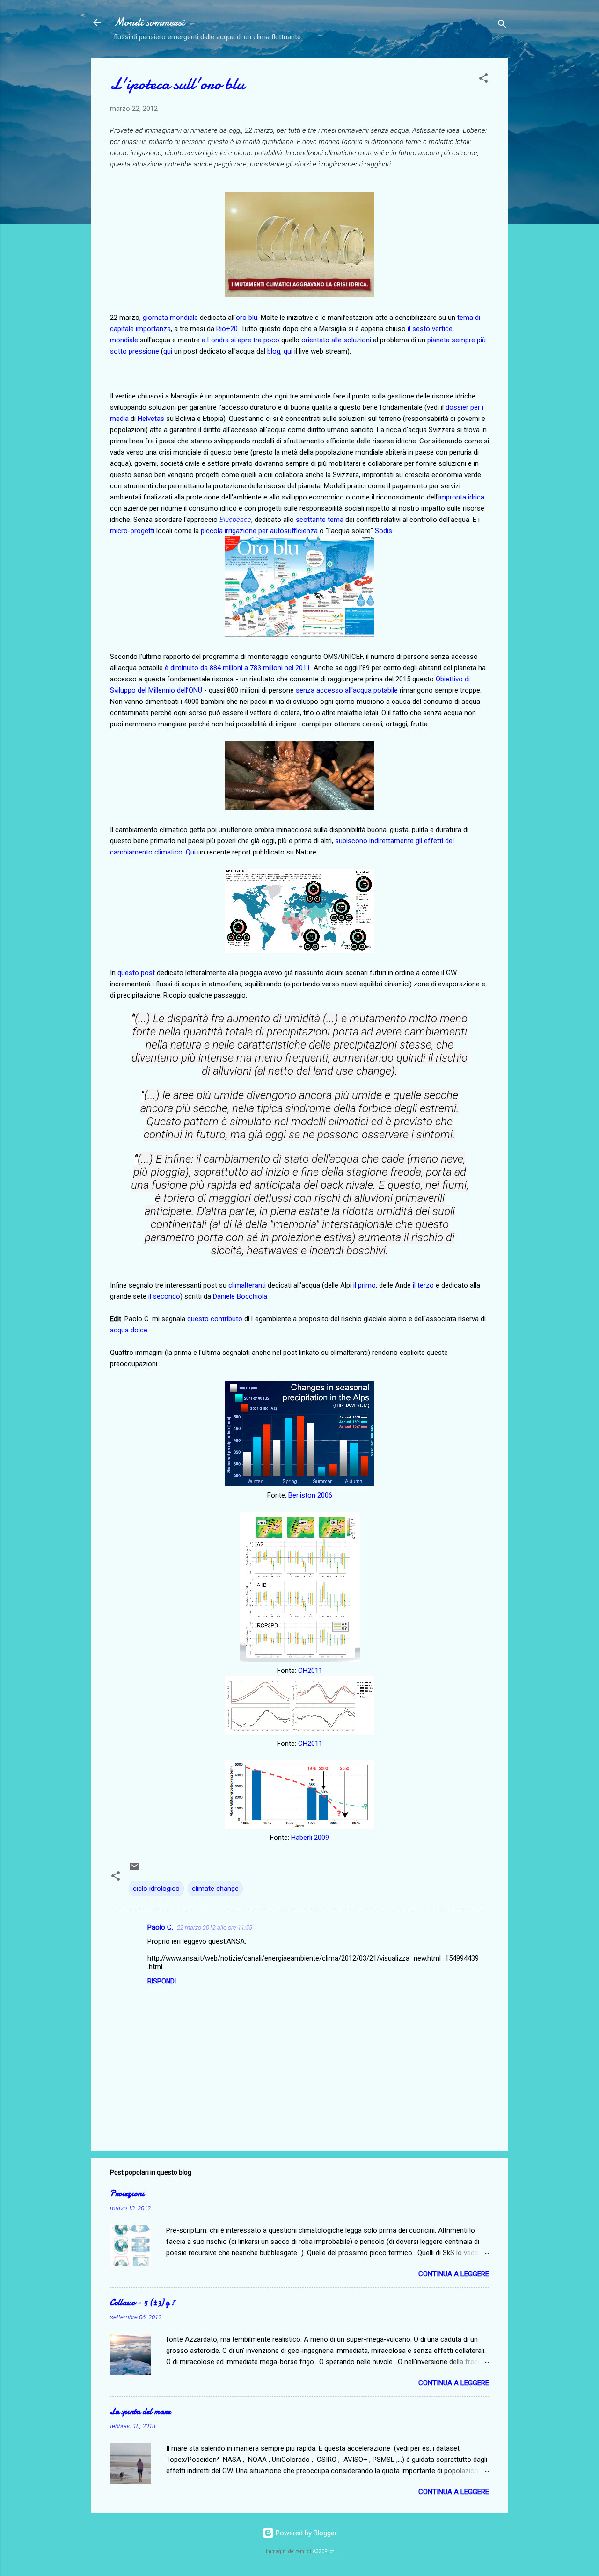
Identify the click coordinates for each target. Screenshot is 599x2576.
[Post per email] (134, 1870)
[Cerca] (502, 25)
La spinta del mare (140, 2412)
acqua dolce (129, 1330)
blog (274, 351)
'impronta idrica (461, 497)
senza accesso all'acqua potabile (347, 690)
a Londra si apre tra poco (241, 340)
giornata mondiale (170, 318)
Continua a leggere (454, 2274)
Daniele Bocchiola (240, 1296)
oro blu (247, 318)
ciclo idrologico (156, 1889)
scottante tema (320, 520)
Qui (191, 852)
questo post (136, 973)
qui (168, 351)
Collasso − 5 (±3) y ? (142, 2303)
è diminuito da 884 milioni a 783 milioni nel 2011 (237, 668)
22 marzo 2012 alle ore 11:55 (215, 1928)
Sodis (384, 531)
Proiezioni (127, 2194)
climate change (215, 1889)
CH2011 (310, 1671)
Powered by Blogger (305, 2533)
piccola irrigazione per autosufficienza (259, 531)
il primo (365, 1285)
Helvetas (151, 419)
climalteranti (247, 1285)
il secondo (164, 1296)
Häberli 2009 (310, 1838)
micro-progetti (132, 531)
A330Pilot (323, 2551)
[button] (483, 80)
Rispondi (162, 1981)
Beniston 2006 (310, 1495)
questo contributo (215, 1319)
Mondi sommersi (149, 22)
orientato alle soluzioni (336, 340)
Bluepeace (235, 520)
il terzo (423, 1285)
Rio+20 (227, 329)
